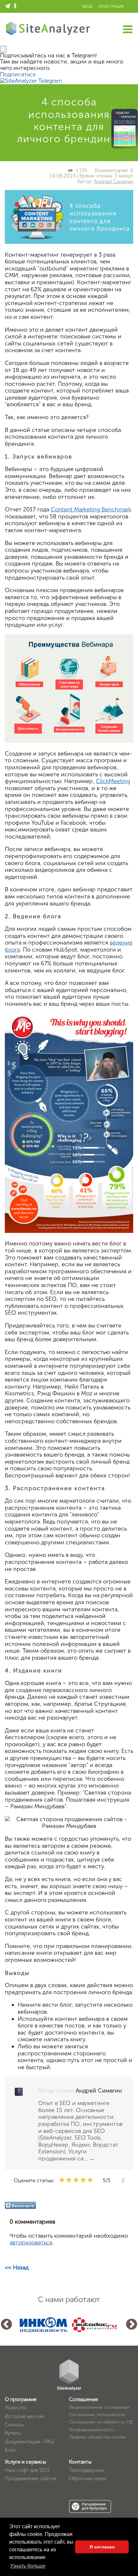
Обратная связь (87, 2478)
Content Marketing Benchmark (91, 509)
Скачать (14, 2425)
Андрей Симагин (114, 182)
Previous (6, 2325)
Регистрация (111, 7)
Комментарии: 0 (114, 170)
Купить (13, 2433)
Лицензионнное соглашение (99, 2407)
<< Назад (17, 2267)
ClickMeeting (113, 781)
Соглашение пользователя (97, 2415)
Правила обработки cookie (97, 2437)
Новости (15, 2408)
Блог (10, 2450)
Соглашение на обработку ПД (101, 2422)
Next (132, 2325)
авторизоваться (31, 2242)
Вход (87, 7)
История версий (24, 2416)
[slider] (76, 2180)
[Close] (3, 49)
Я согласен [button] (102, 2547)
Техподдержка (86, 2470)
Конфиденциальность (92, 2430)
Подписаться (18, 74)
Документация (22, 2442)
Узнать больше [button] (28, 2566)
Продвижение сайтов (31, 2478)
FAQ (49, 2442)
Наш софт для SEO (27, 2470)
